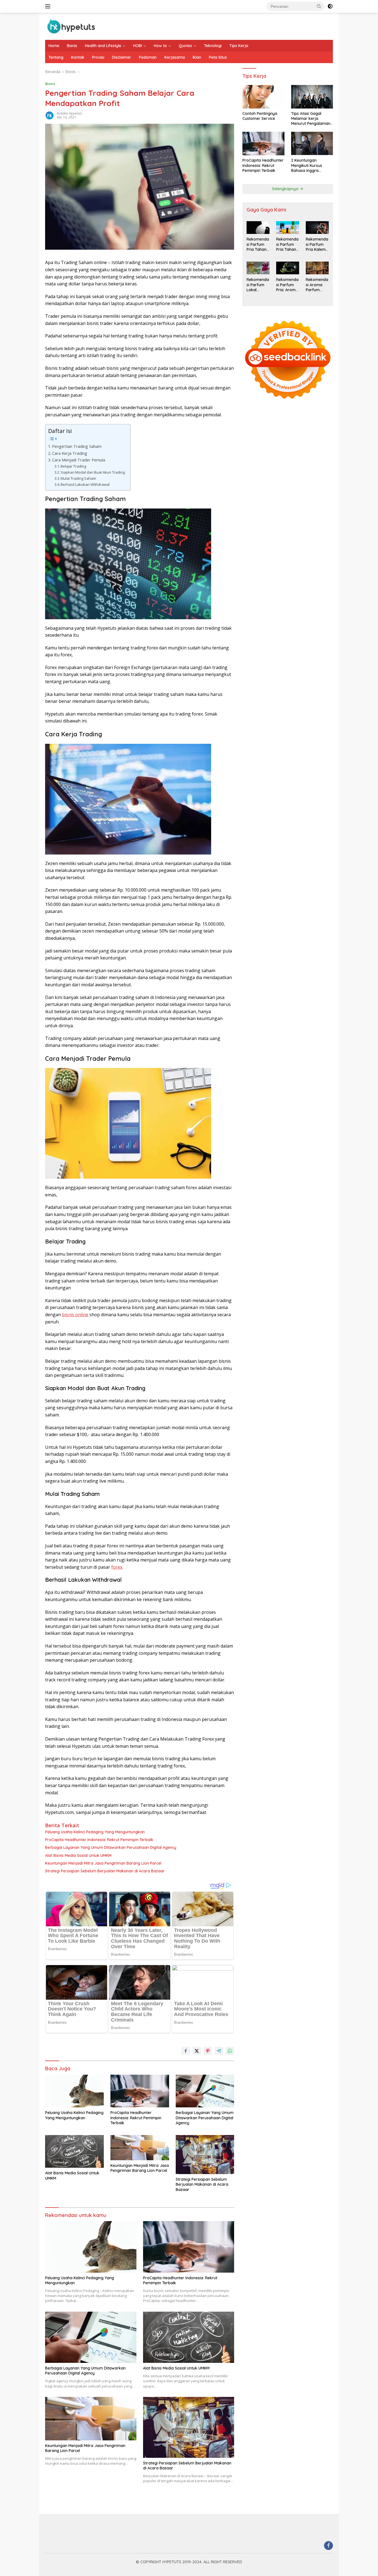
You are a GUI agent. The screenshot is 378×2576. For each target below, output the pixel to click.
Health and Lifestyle (103, 46)
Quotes (185, 46)
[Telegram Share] (219, 2051)
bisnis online (75, 1315)
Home (54, 46)
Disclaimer (122, 57)
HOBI (138, 46)
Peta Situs (218, 57)
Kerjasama (175, 57)
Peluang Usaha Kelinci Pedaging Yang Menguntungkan (95, 1832)
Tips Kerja (239, 46)
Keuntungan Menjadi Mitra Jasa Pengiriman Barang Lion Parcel (103, 1863)
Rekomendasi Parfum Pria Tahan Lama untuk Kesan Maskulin (287, 245)
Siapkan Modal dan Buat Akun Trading (93, 472)
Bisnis (72, 46)
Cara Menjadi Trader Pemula (79, 460)
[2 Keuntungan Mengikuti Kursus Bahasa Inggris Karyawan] (312, 144)
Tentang (56, 57)
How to (160, 46)
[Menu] (49, 6)
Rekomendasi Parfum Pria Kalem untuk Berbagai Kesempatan (317, 245)
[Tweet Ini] (197, 2051)
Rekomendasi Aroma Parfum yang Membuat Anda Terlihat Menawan (317, 285)
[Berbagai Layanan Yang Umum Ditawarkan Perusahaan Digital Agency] (205, 2091)
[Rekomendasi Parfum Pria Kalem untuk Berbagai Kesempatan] (317, 228)
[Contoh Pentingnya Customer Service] (263, 97)
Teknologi (213, 46)
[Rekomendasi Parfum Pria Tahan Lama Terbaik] (258, 228)
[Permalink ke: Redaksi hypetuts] (50, 115)
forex (117, 1567)
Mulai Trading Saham (78, 478)
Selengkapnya (286, 189)
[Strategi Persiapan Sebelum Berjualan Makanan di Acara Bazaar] (205, 2155)
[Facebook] (328, 2546)
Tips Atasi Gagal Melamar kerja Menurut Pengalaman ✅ (311, 119)
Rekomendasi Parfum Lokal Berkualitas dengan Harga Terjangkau (258, 285)
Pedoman (148, 57)
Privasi (98, 57)
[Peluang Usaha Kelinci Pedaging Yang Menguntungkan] (74, 2091)
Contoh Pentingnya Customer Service (260, 116)
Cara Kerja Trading (70, 453)
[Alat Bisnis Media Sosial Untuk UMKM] (74, 2152)
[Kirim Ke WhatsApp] (230, 2051)
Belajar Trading (73, 466)
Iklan (197, 57)
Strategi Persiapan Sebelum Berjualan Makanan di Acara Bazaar (105, 1871)
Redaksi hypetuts (69, 113)
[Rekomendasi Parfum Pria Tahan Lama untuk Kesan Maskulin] (288, 228)
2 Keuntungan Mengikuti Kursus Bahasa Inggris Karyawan (307, 166)
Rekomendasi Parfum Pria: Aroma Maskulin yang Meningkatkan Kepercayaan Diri (288, 285)
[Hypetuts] (73, 26)
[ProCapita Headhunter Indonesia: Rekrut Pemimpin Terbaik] (140, 2091)
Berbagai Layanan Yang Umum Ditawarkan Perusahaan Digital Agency (111, 1847)
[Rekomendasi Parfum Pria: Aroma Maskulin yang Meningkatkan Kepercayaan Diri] (288, 268)
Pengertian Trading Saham (77, 446)
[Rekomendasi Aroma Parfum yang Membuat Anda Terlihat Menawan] (317, 268)
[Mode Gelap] (330, 6)
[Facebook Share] (186, 2051)
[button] (319, 6)
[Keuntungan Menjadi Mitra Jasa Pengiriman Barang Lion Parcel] (140, 2148)
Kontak (78, 57)
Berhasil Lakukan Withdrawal (85, 484)
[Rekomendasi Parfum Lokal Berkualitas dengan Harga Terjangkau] (258, 268)
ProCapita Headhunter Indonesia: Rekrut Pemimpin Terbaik (99, 1840)
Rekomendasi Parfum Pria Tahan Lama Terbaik (258, 245)
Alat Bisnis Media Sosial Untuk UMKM (78, 1855)
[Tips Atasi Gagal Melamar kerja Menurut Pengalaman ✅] (312, 97)
